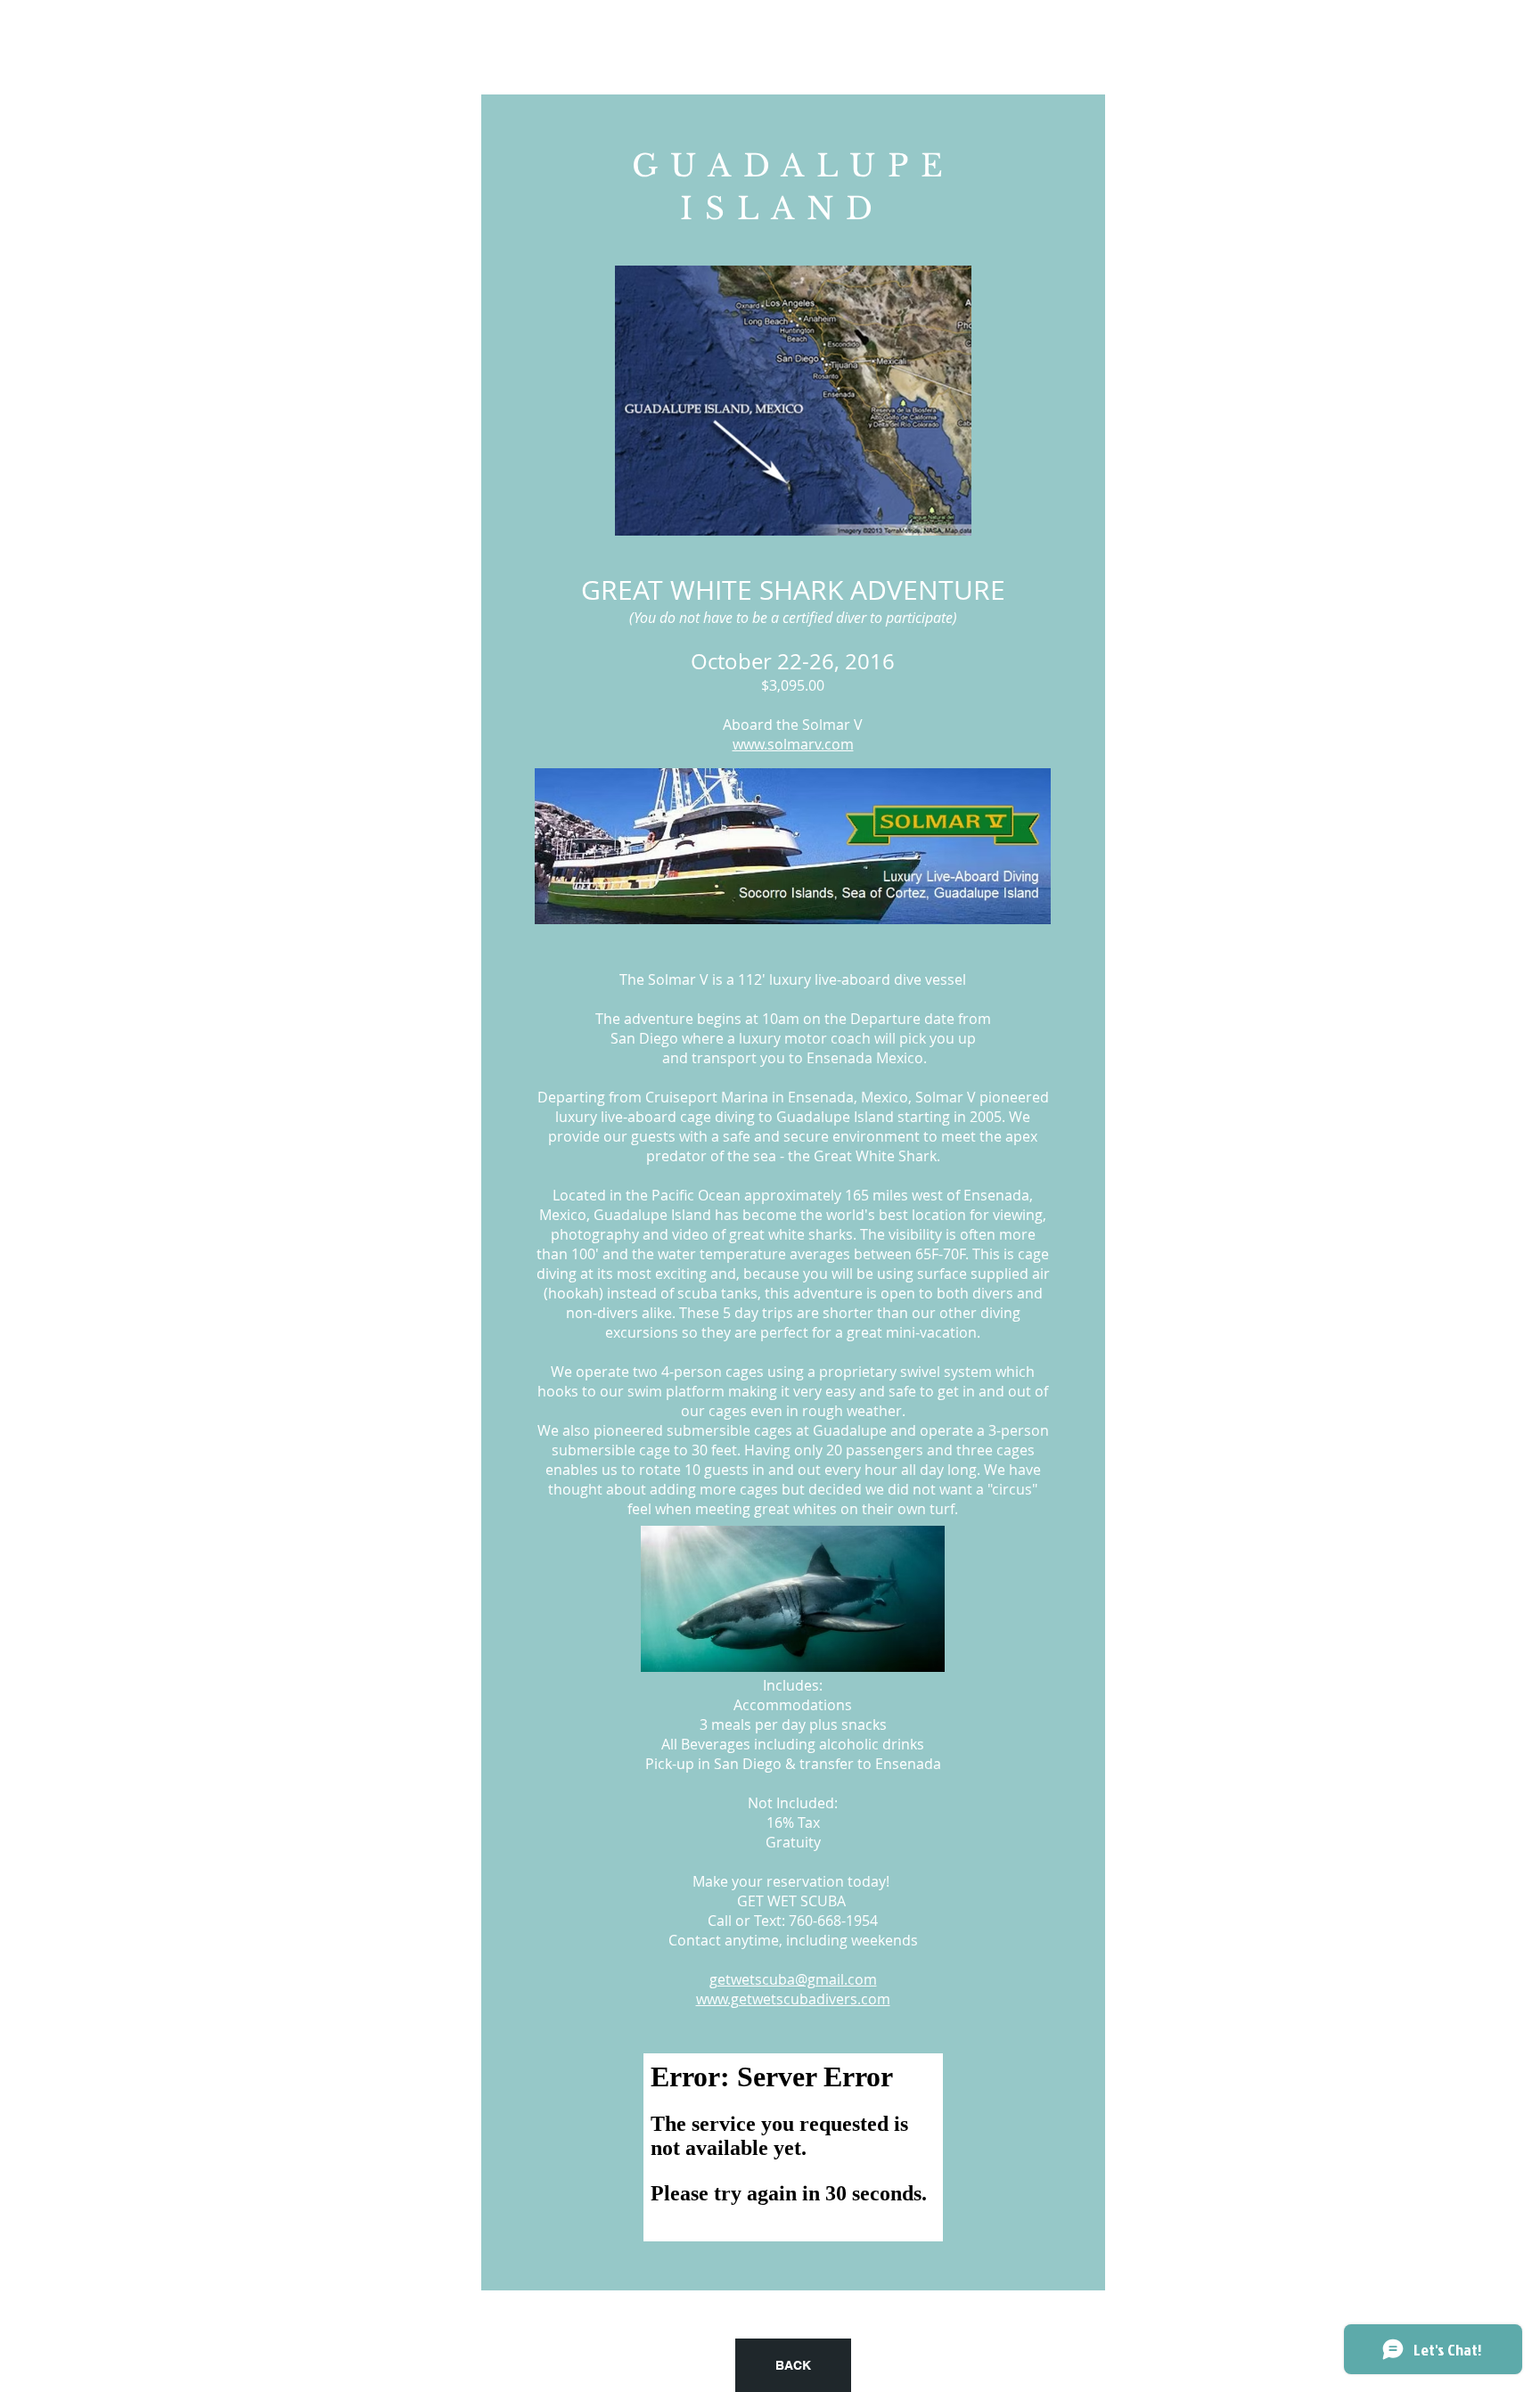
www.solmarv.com (793, 744)
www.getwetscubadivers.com (793, 1999)
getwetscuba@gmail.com (793, 1979)
